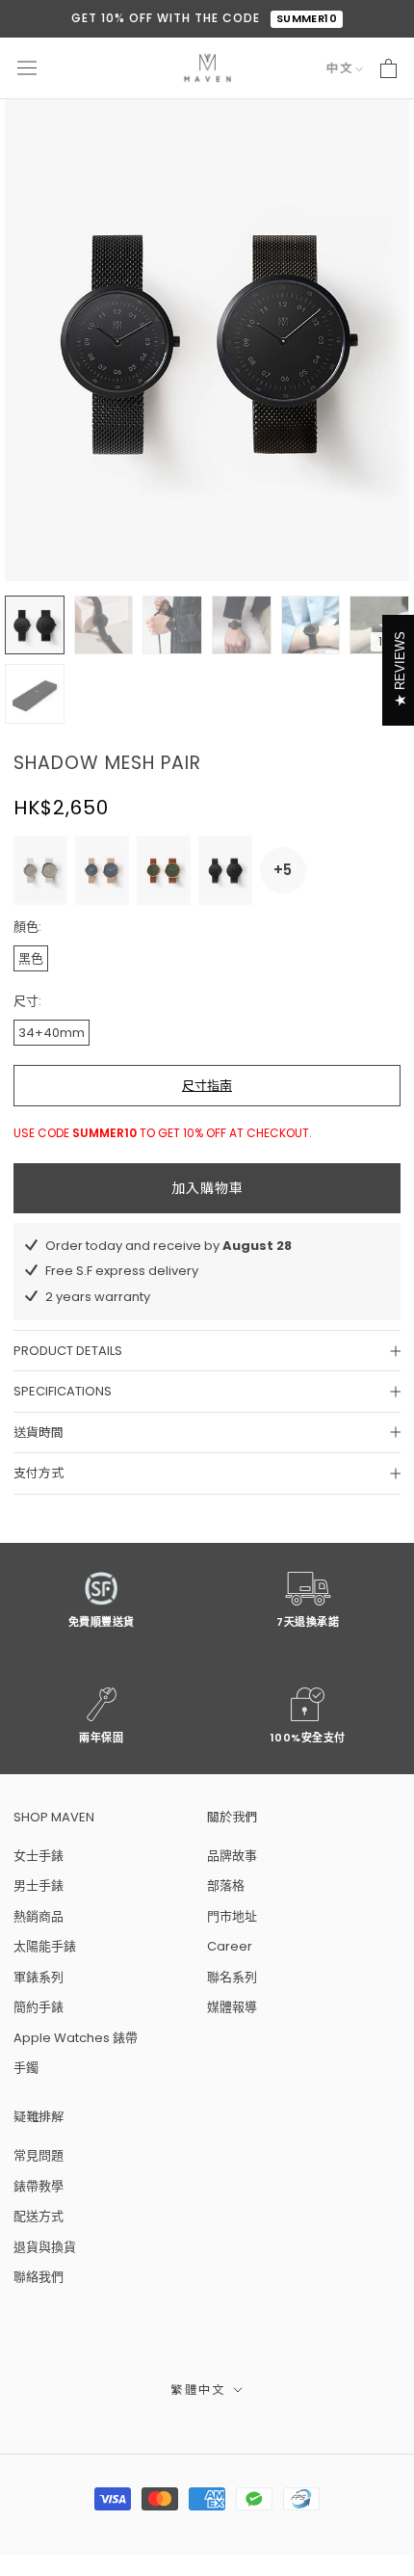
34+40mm (52, 1033)
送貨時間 (39, 1433)
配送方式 (39, 2216)
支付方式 (39, 1473)
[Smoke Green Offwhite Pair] (40, 870)
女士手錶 (39, 1856)
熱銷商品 (39, 1916)
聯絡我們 (39, 2277)
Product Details (68, 1351)
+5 (283, 870)
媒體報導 (232, 2007)
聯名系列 (232, 1977)
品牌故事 (232, 1856)
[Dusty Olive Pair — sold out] (164, 870)
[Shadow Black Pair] (225, 870)
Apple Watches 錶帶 (76, 2038)
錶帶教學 (39, 2186)
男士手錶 (39, 1886)
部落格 (226, 1886)
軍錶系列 (39, 1977)
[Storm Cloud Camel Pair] (102, 870)
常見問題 (39, 2155)
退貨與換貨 (45, 2247)
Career (230, 1946)
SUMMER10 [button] (307, 18)
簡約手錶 (39, 2007)
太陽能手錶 (45, 1946)
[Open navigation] (27, 68)
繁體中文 (198, 2390)
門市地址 (232, 1916)
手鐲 (26, 2068)
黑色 (31, 958)
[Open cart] (388, 68)
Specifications (63, 1391)
